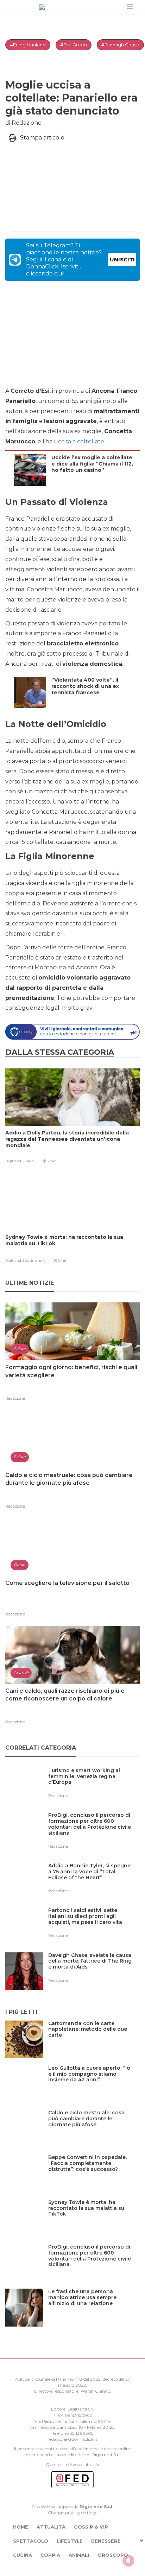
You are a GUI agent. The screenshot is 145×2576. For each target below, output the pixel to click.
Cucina (23, 2555)
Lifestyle (70, 2541)
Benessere (106, 2541)
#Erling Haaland (28, 45)
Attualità (51, 2527)
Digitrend (102, 2455)
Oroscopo (113, 2555)
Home (21, 2527)
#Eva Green (74, 45)
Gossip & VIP (91, 2527)
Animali (79, 2555)
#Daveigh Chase (120, 45)
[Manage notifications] (128, 2561)
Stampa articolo (42, 138)
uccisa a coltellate (79, 441)
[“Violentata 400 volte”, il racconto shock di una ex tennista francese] (94, 706)
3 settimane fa (34, 1260)
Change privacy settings (72, 2513)
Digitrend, (14, 1161)
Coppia (50, 2555)
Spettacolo (31, 2541)
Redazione (15, 1398)
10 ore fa (29, 1161)
